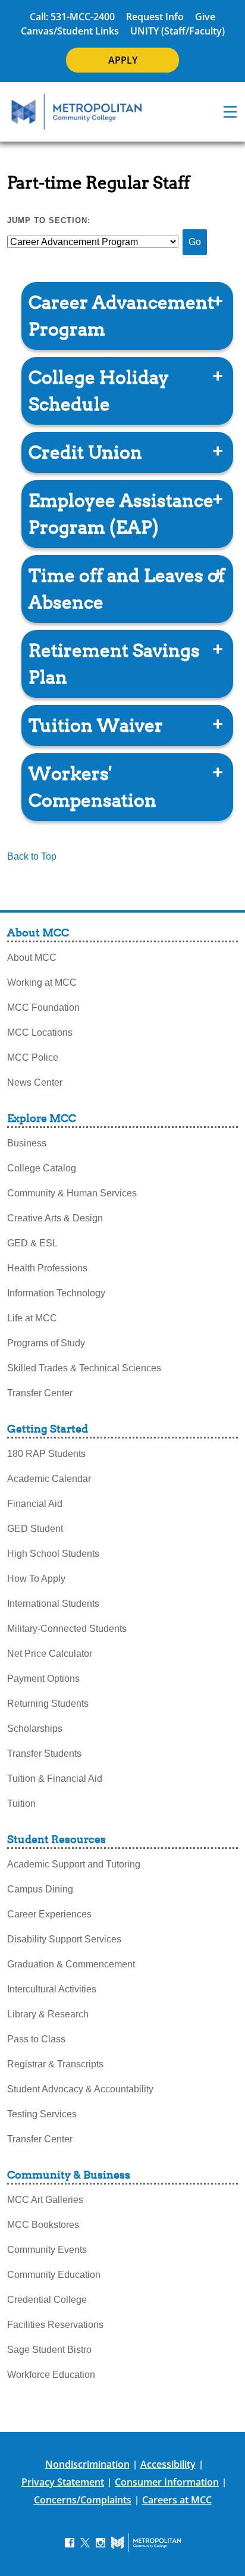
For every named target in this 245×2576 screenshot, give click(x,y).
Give (205, 17)
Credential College (47, 2300)
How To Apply (36, 1579)
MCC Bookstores (43, 2225)
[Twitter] (85, 2542)
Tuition (21, 1803)
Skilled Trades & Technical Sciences (84, 1368)
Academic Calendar (49, 1479)
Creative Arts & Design (55, 1218)
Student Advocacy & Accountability (80, 2089)
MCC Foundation (43, 1007)
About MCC (32, 958)
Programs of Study (46, 1343)
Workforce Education (51, 2375)
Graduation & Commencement (71, 1964)
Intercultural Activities (52, 1989)
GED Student (35, 1529)
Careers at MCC (177, 2500)
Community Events (47, 2250)
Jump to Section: (49, 220)
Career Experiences (49, 1914)
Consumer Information (167, 2482)
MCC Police (33, 1057)
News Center (35, 1082)
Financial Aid (35, 1504)
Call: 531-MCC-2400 (72, 17)
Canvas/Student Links (70, 31)
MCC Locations (40, 1032)
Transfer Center (40, 1393)
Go (195, 242)
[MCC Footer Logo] (146, 2543)
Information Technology (56, 1293)
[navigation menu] (230, 112)
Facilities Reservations (55, 2325)
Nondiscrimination (87, 2464)
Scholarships (35, 1729)
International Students (53, 1604)
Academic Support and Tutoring (74, 1864)
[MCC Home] (77, 112)
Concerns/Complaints (83, 2500)
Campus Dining (40, 1889)
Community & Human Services (72, 1193)
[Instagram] (100, 2542)
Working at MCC (42, 983)
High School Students (53, 1554)
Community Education (54, 2275)
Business (27, 1143)
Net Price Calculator (50, 1654)
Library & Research (48, 2014)
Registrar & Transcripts (55, 2064)
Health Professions (47, 1268)
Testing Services (42, 2114)
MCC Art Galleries (45, 2200)
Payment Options (43, 1679)
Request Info (155, 17)
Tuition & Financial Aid (55, 1779)
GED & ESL (32, 1243)
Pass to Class (36, 2039)
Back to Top (32, 856)
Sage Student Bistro (49, 2350)
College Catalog (42, 1168)
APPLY (123, 60)
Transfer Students (44, 1754)
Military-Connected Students (67, 1629)
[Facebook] (70, 2542)
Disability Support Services (64, 1939)
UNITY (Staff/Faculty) (178, 31)
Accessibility (168, 2464)
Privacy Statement (63, 2482)
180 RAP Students (46, 1454)
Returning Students (48, 1704)
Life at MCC (32, 1318)
